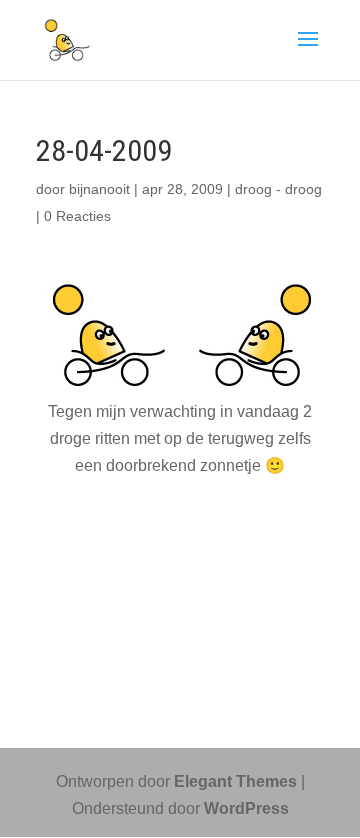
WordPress (246, 808)
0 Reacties (77, 216)
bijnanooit (99, 189)
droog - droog (278, 189)
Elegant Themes (235, 781)
